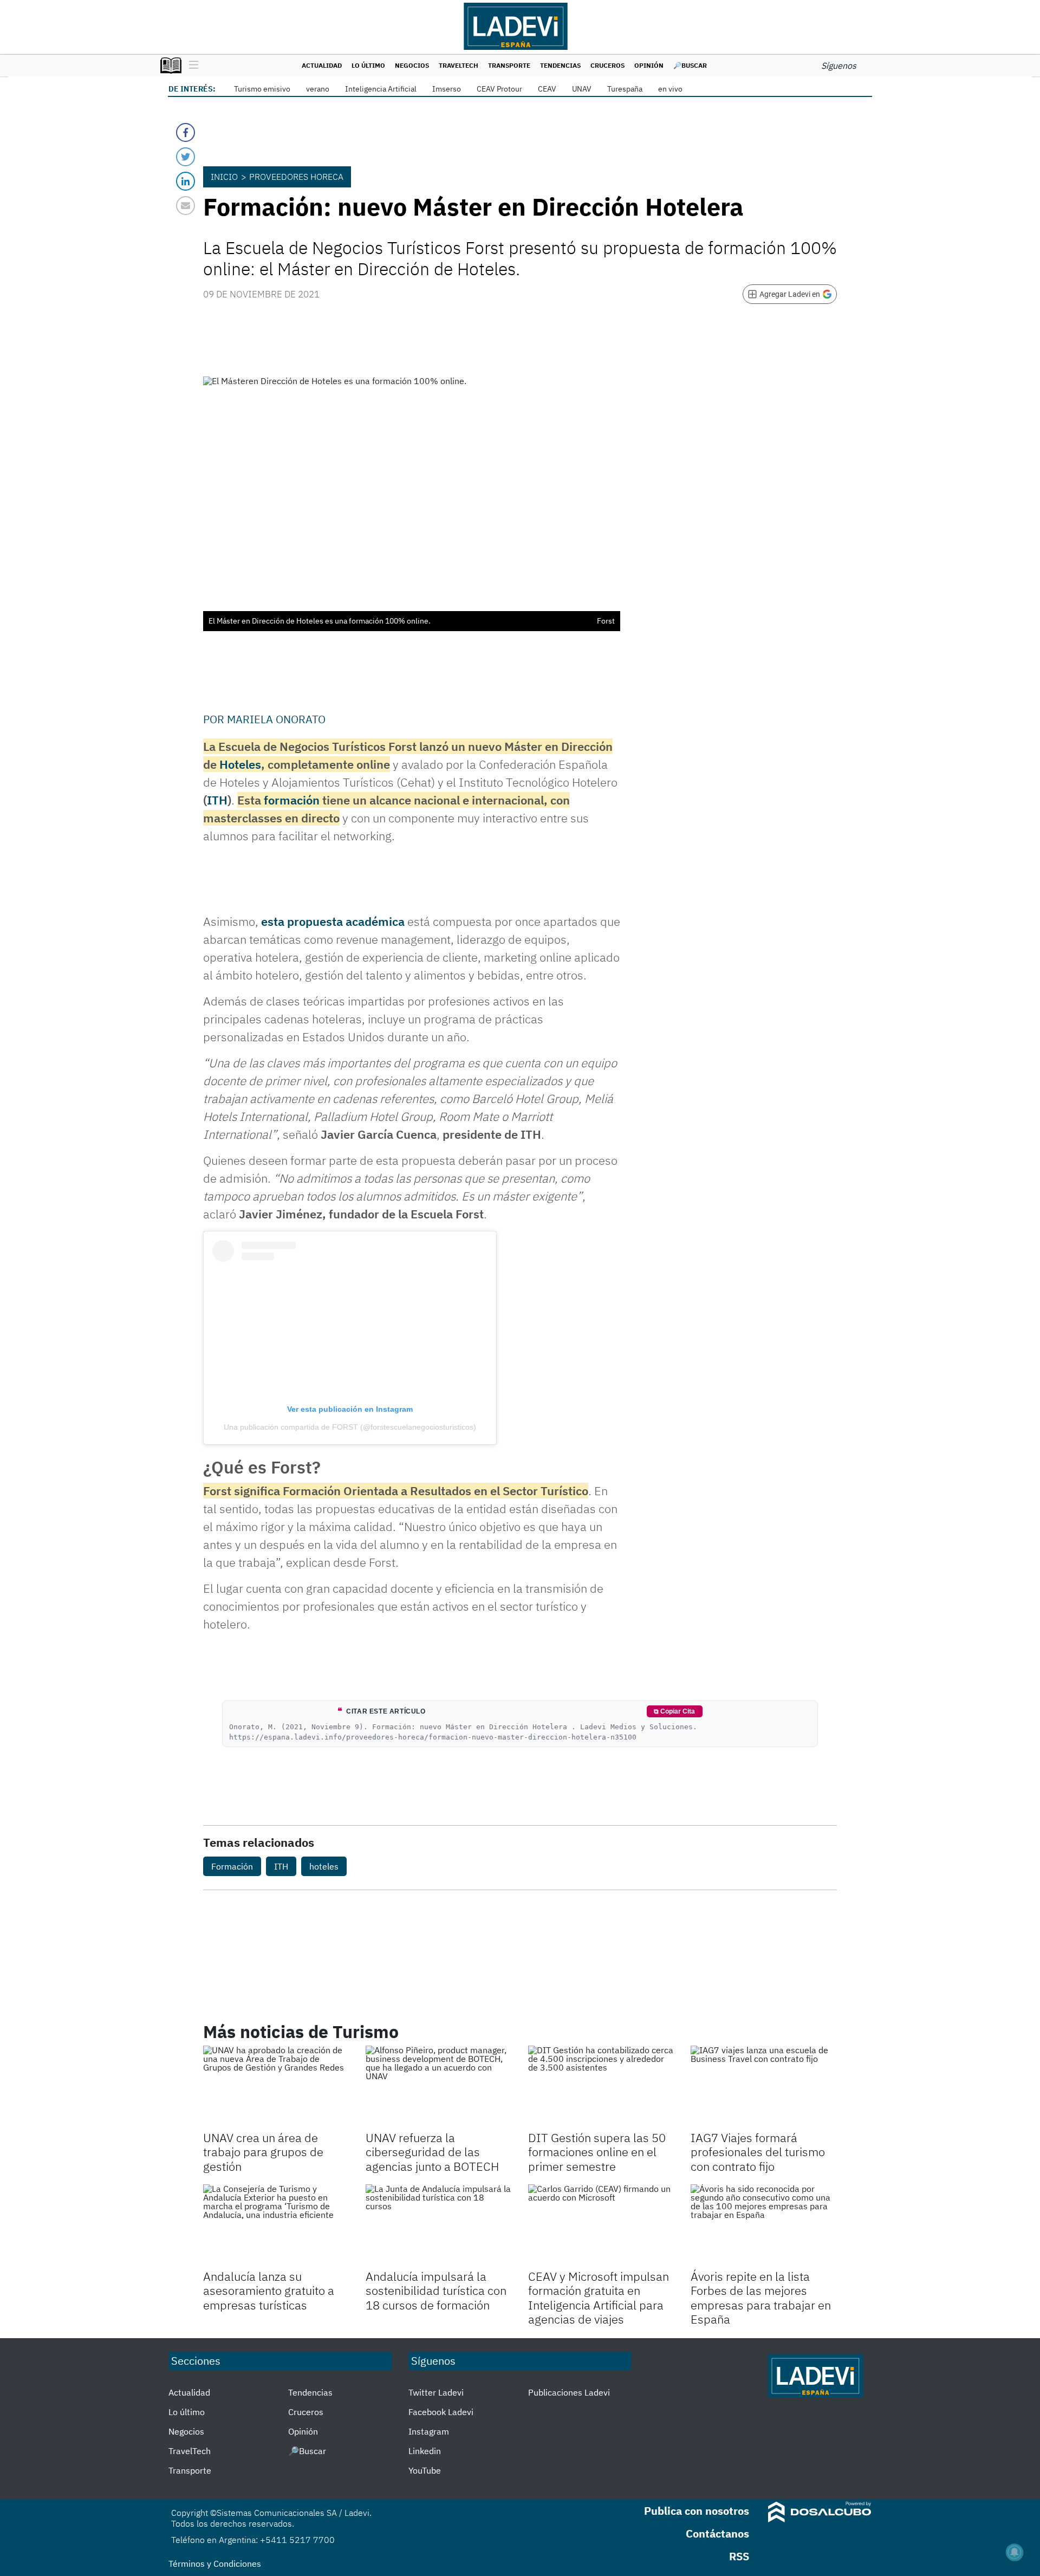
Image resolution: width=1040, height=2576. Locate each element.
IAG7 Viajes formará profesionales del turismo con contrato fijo (758, 2152)
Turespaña (625, 89)
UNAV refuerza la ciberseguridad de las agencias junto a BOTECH (432, 2152)
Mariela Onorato (276, 719)
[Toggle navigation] (191, 66)
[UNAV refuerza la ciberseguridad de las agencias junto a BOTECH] (439, 2087)
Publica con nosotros (697, 2511)
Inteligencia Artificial (381, 89)
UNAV (582, 89)
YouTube (425, 2470)
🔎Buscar (690, 65)
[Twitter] (186, 157)
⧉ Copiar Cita (674, 1711)
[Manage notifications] (1015, 2552)
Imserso (447, 89)
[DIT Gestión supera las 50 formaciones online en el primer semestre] (601, 2087)
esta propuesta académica (333, 921)
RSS (739, 2556)
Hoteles (240, 764)
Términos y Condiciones (215, 2564)
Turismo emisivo (262, 89)
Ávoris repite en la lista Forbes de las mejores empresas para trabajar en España (761, 2298)
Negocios (412, 65)
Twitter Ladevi (436, 2392)
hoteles (324, 1866)
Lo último (368, 65)
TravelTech (459, 65)
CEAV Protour (499, 89)
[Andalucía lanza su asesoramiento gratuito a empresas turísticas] (276, 2225)
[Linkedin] (186, 181)
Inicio (224, 177)
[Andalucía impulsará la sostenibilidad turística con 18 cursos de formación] (439, 2225)
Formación (232, 1866)
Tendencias (560, 65)
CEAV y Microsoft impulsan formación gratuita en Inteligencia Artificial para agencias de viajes (599, 2298)
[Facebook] (186, 132)
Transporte (509, 65)
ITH (217, 800)
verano (318, 89)
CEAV (547, 89)
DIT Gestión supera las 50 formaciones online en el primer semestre (597, 2152)
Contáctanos (717, 2533)
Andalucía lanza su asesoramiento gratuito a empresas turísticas (269, 2291)
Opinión (649, 65)
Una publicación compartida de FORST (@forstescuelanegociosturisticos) (350, 1427)
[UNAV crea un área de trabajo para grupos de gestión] (276, 2087)
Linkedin (425, 2451)
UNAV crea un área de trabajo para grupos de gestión (263, 2152)
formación (292, 800)
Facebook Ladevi (441, 2412)
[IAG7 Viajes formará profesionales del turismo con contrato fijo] (764, 2087)
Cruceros (607, 65)
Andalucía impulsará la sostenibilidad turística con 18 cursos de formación (436, 2291)
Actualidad (322, 65)
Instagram (429, 2431)
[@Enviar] (186, 206)
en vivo (670, 89)
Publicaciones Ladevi (569, 2392)
